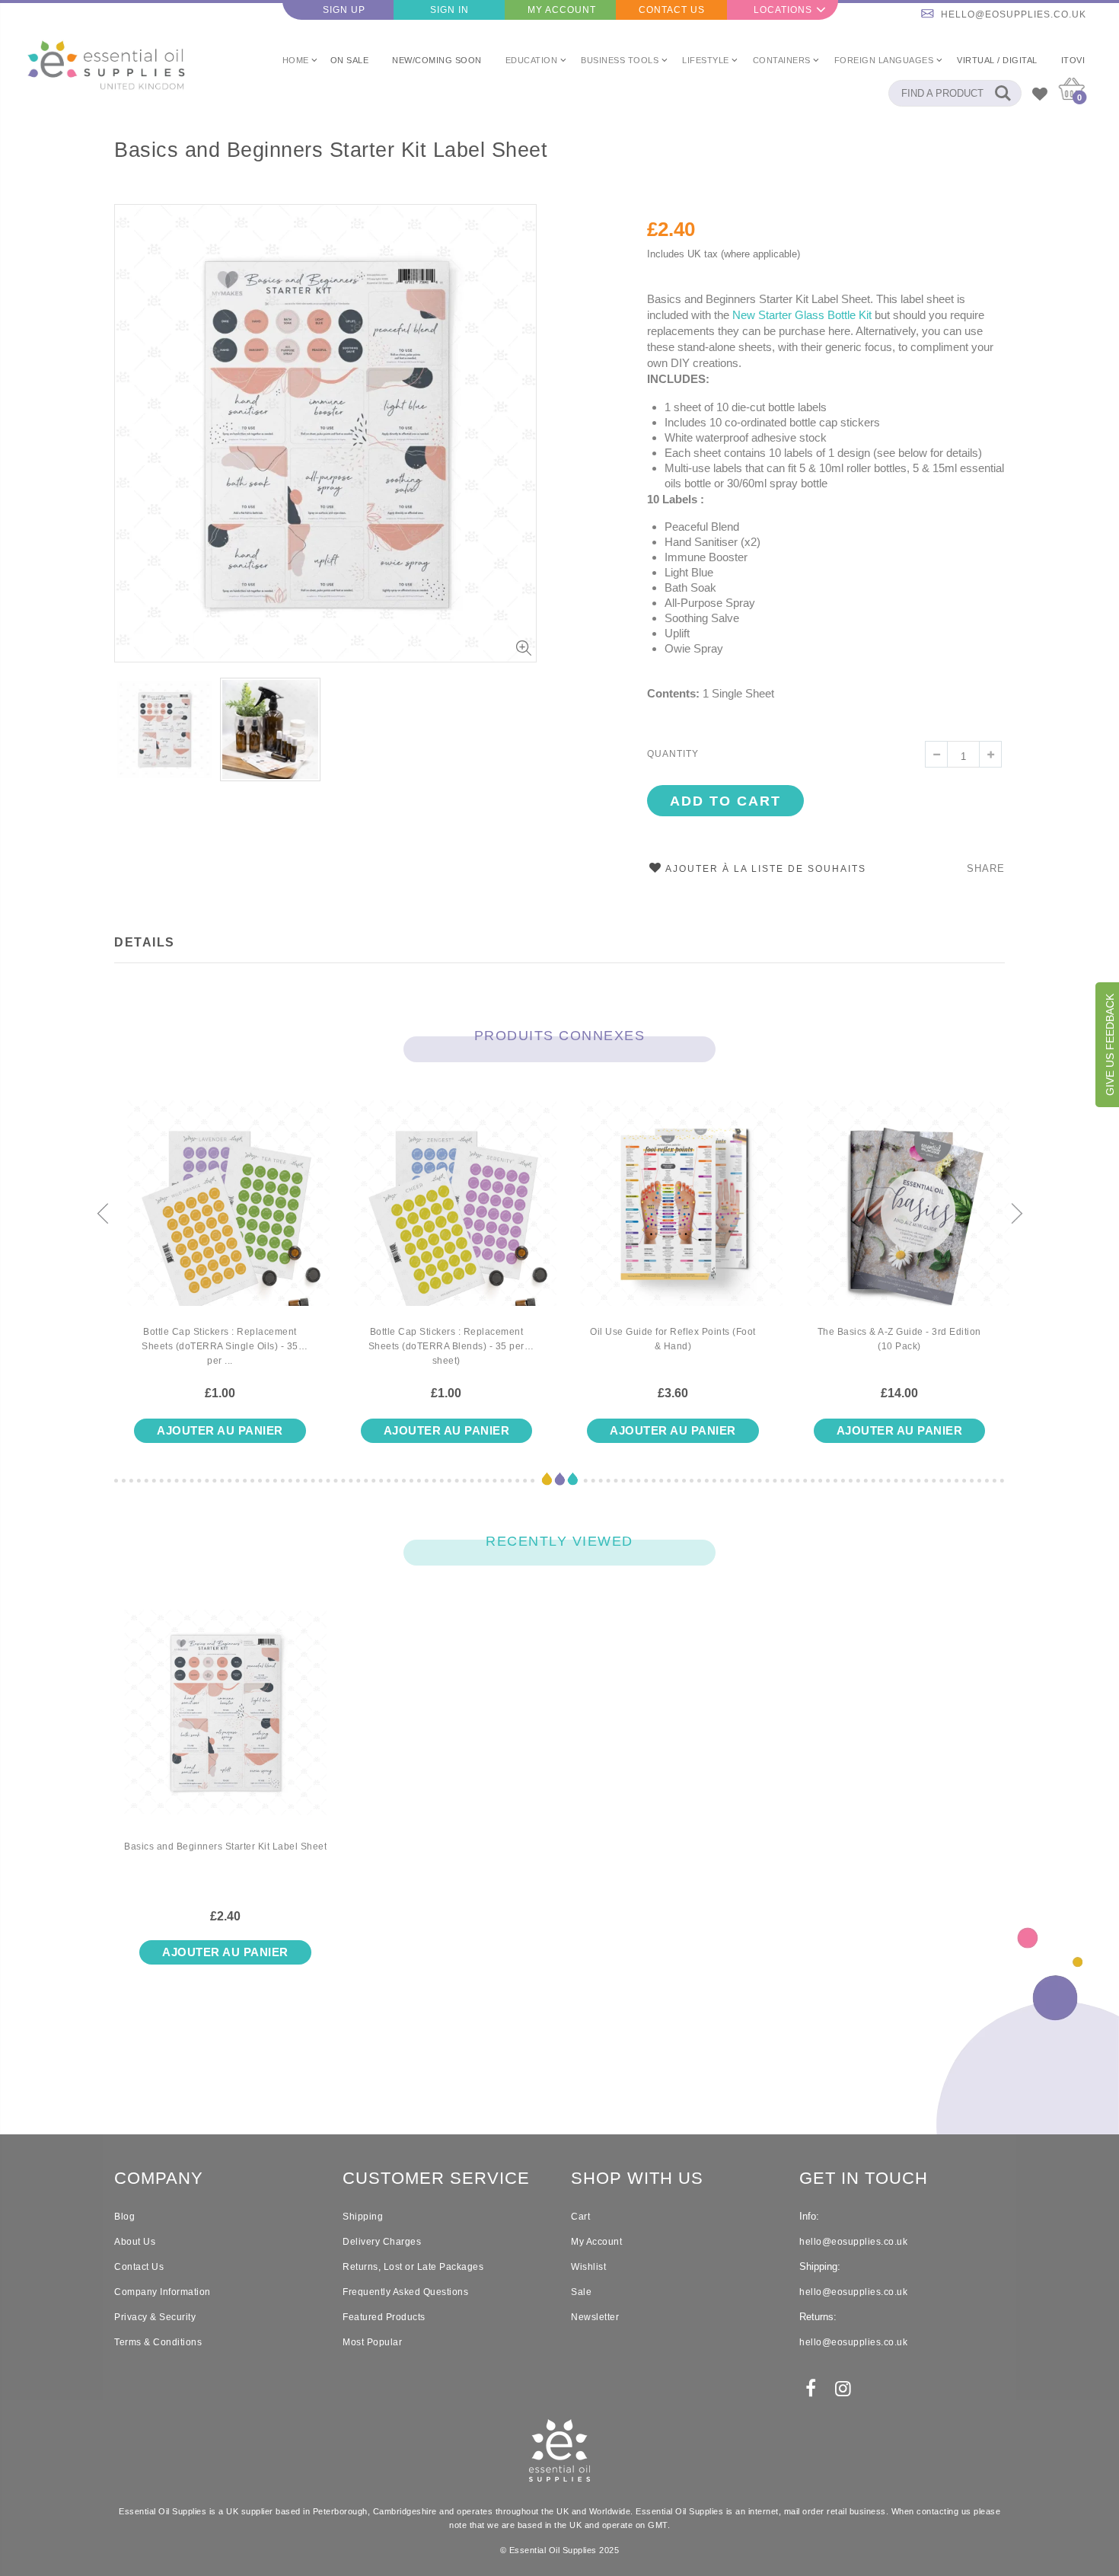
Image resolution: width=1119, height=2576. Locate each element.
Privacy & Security (155, 2317)
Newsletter (595, 2317)
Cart (580, 2217)
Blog (124, 2217)
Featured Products (384, 2317)
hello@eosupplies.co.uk (1014, 14)
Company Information (163, 2292)
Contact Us (672, 10)
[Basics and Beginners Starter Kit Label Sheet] (225, 1725)
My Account (562, 10)
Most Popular (372, 2342)
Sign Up (344, 10)
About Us (135, 2242)
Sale (581, 2292)
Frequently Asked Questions (405, 2292)
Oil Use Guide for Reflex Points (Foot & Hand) (673, 1339)
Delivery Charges (382, 2242)
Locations (783, 10)
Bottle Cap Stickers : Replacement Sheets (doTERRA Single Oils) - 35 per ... (220, 1346)
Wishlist (588, 2267)
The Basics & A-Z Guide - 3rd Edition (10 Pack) (899, 1339)
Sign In (450, 10)
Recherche (1002, 93)
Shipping (363, 2217)
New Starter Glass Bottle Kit (803, 315)
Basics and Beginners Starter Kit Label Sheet (331, 150)
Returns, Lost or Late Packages (413, 2267)
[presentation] (103, 1215)
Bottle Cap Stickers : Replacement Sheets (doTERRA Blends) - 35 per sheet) (446, 1346)
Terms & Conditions (158, 2342)
